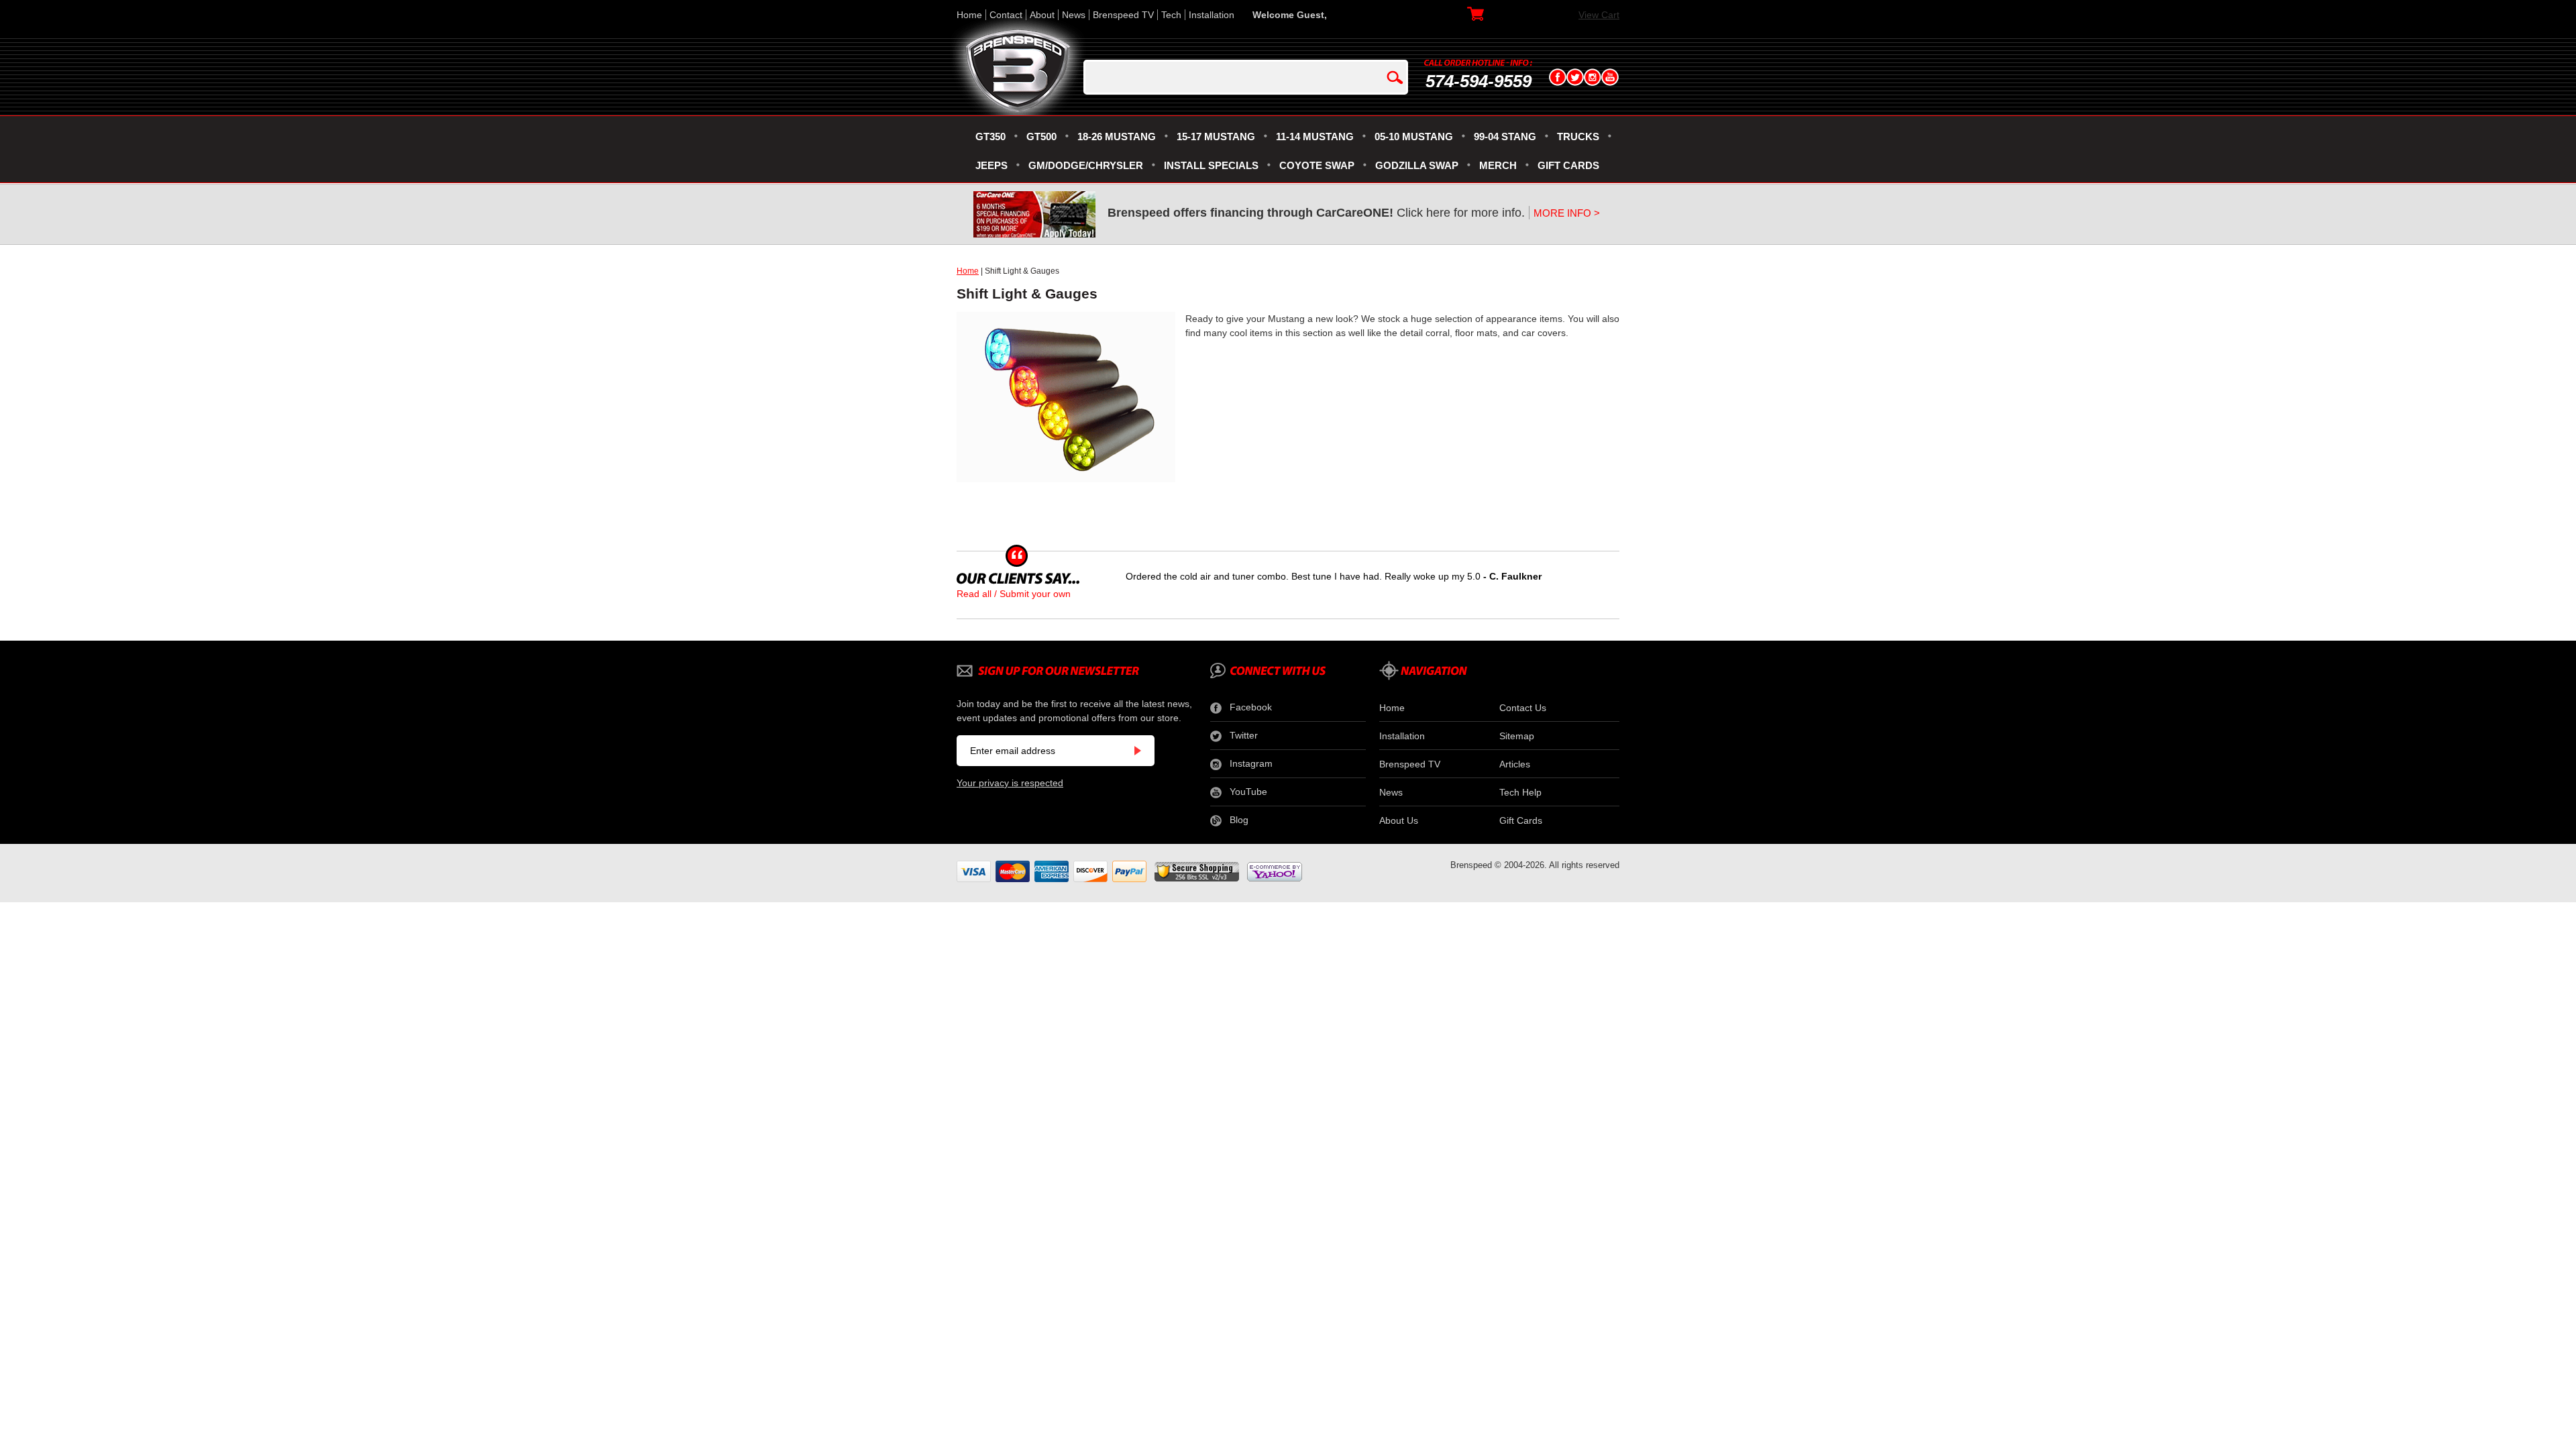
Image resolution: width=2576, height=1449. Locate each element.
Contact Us (1523, 708)
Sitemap (1517, 736)
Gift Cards (1521, 820)
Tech (1171, 15)
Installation (1212, 15)
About (1042, 15)
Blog (1239, 820)
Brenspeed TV (1123, 15)
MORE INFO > (1567, 213)
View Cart (1599, 15)
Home (969, 15)
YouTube (1248, 792)
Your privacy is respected (1010, 783)
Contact (1006, 15)
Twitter (1244, 735)
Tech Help (1520, 792)
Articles (1515, 764)
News (1074, 15)
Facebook (1251, 707)
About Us (1399, 820)
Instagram (1251, 763)
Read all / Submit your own (1014, 594)
